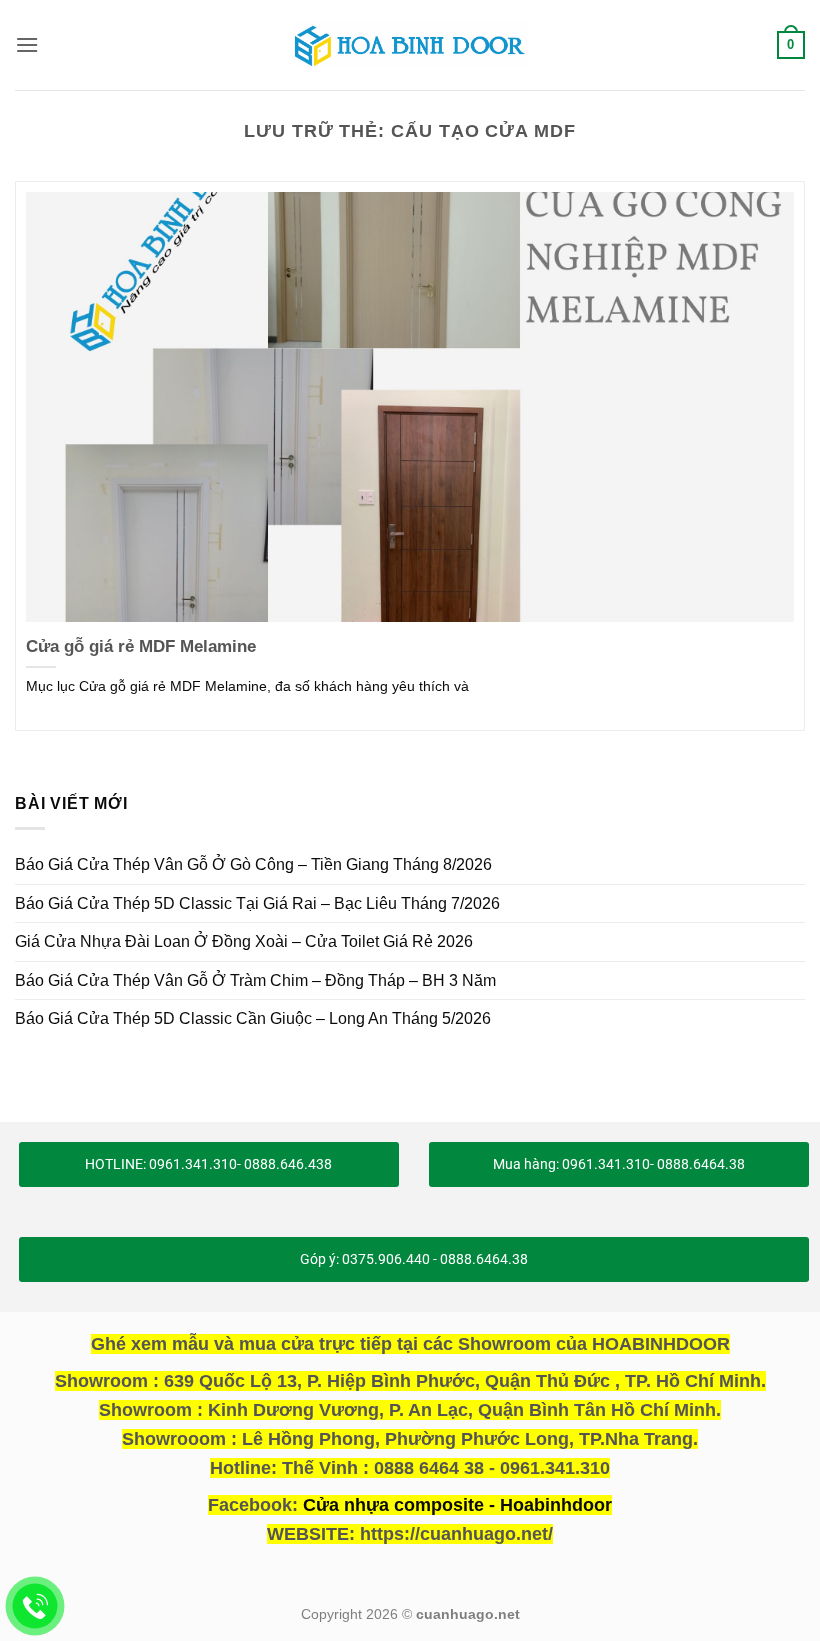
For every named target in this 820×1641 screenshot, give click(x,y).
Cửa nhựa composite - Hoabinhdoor (457, 1505)
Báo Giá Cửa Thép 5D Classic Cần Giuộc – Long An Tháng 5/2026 (253, 1018)
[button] (27, 44)
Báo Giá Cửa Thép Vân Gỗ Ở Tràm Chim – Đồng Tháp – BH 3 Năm (255, 980)
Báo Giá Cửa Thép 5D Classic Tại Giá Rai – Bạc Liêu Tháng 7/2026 (257, 903)
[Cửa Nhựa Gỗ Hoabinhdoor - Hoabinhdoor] (410, 45)
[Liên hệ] (35, 1606)
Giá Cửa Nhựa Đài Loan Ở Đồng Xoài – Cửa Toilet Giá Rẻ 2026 (244, 941)
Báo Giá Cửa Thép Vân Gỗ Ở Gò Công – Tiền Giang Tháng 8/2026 (253, 864)
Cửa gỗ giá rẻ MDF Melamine (141, 646)
